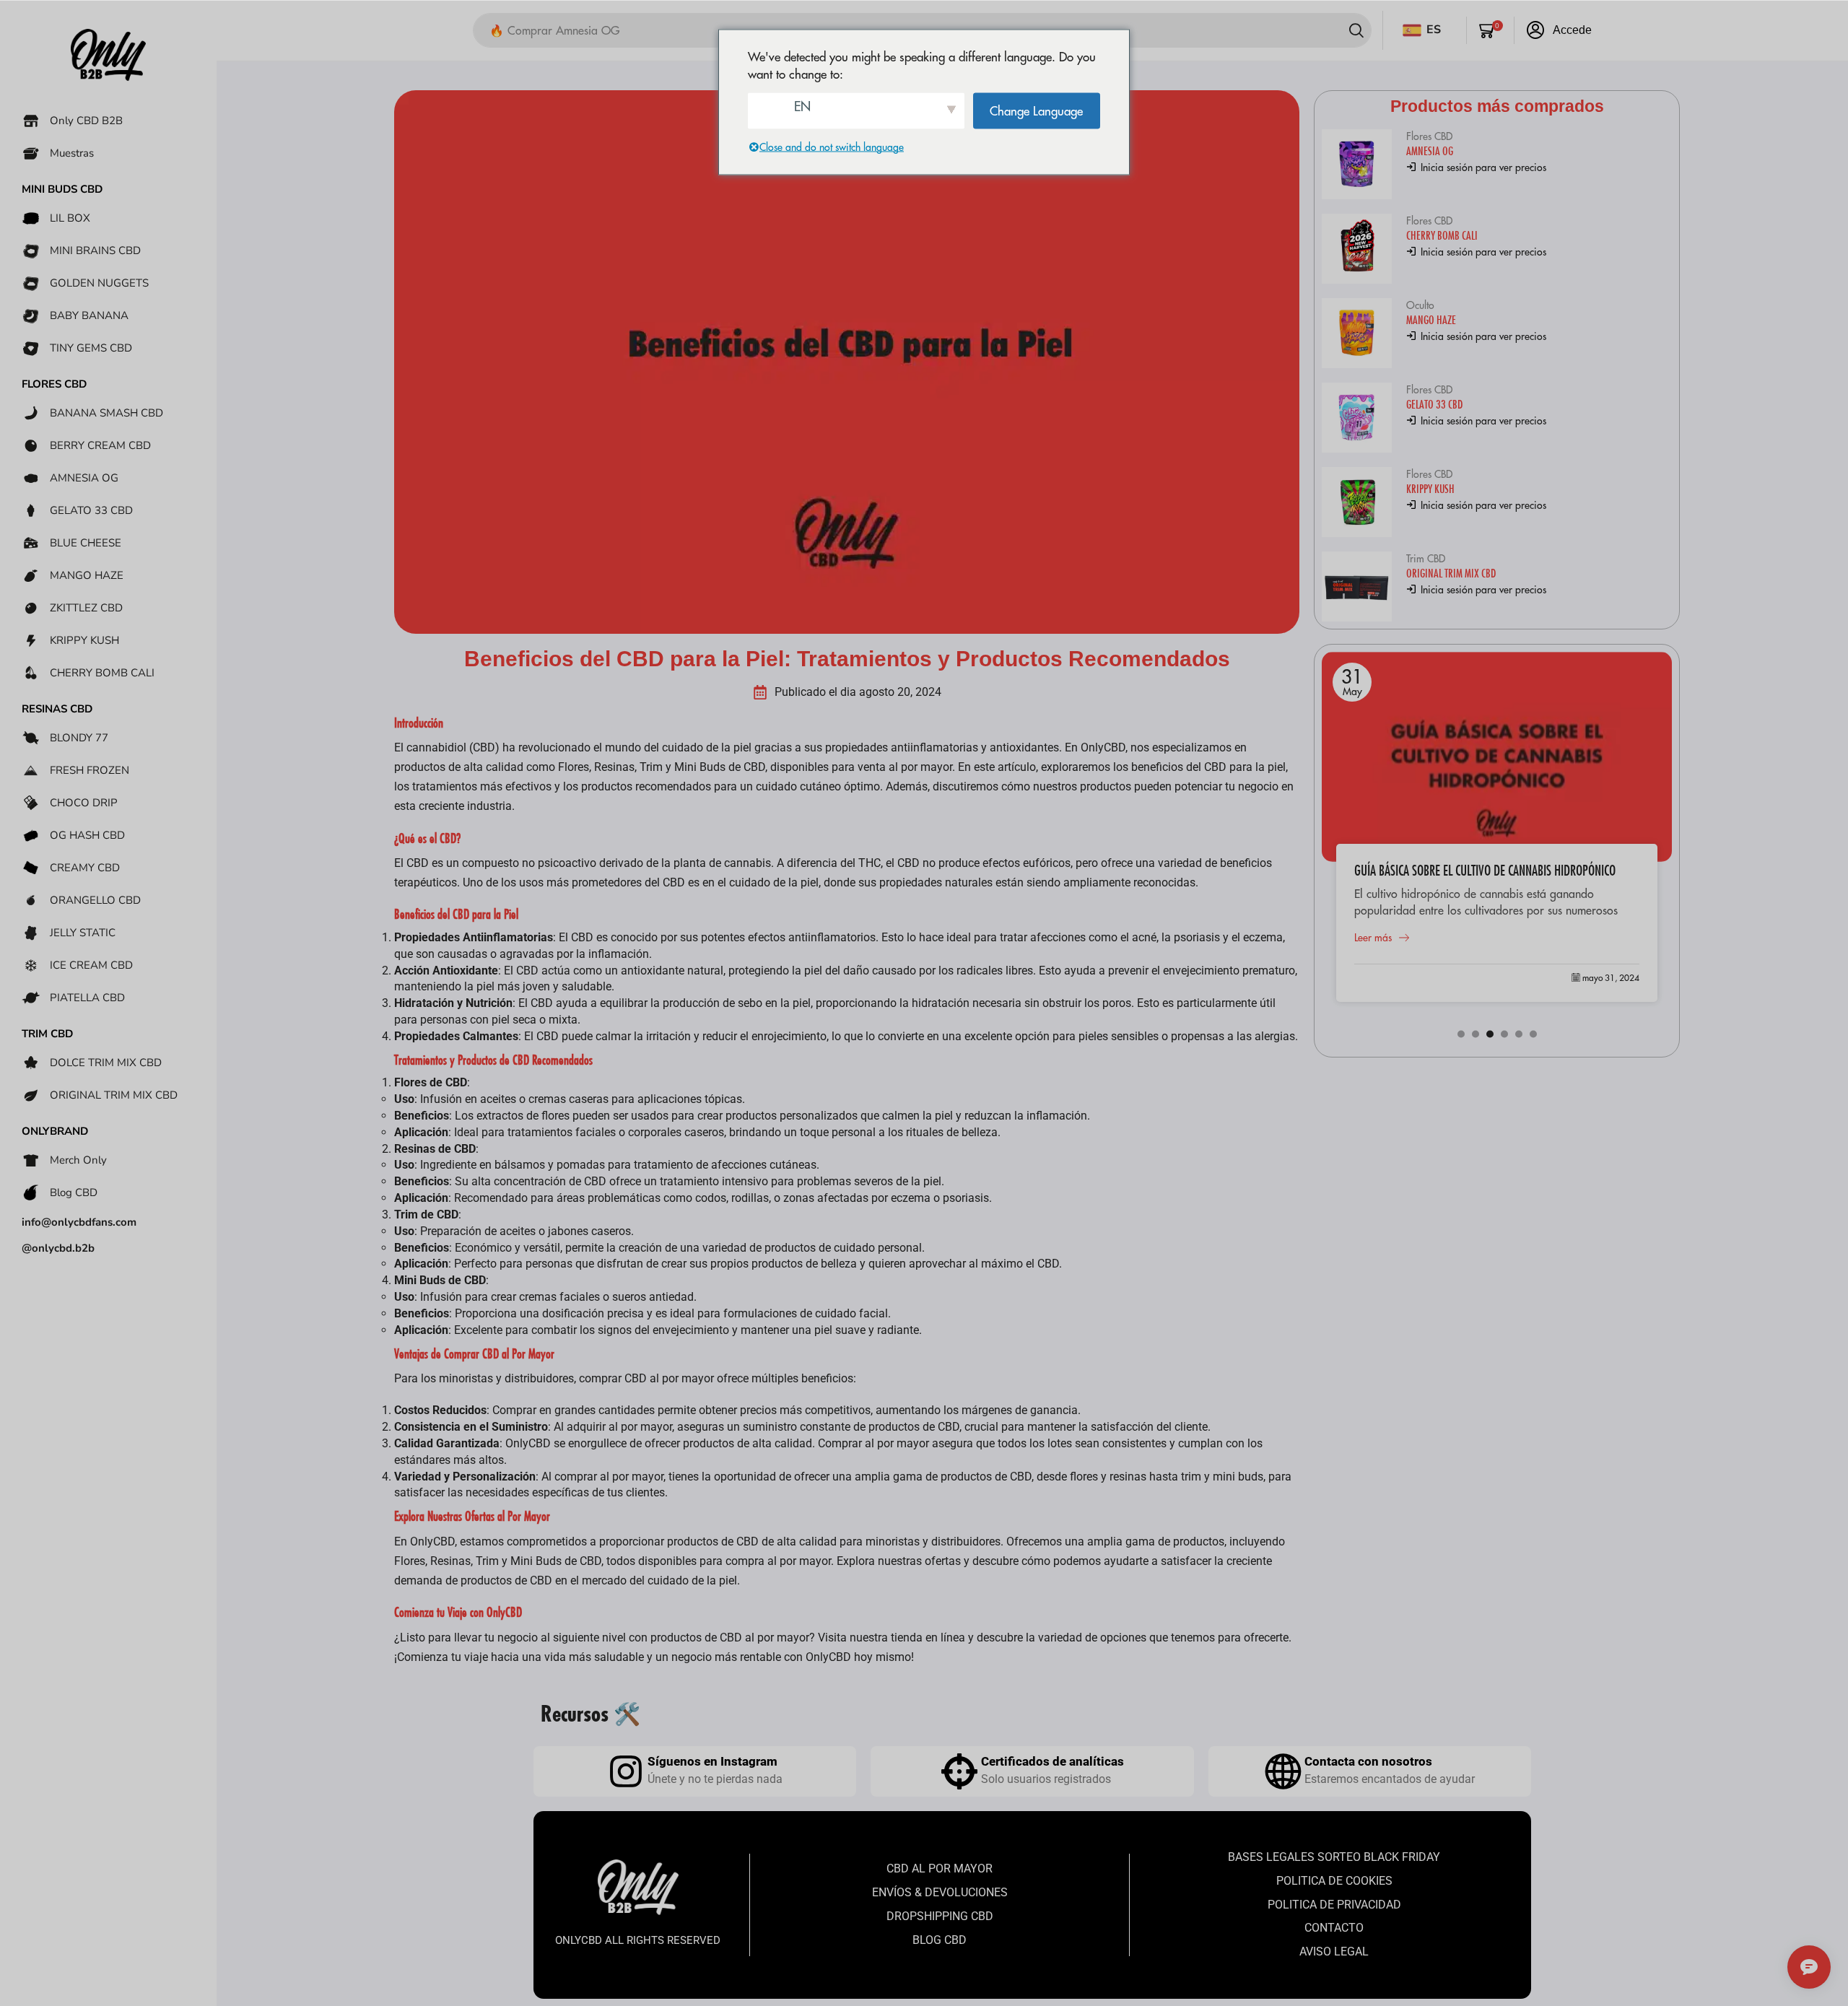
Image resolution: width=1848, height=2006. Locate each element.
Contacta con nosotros (1368, 1761)
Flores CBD (1429, 136)
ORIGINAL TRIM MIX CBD (1451, 573)
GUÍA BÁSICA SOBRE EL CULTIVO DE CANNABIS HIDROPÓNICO (1485, 870)
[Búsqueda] (1356, 30)
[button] (1491, 30)
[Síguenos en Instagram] (626, 1771)
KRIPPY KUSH (1430, 488)
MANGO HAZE (1431, 319)
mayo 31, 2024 (1611, 978)
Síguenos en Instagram (712, 1761)
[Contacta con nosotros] (1283, 1771)
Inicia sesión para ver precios (1482, 167)
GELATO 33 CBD (1434, 404)
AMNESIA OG (1430, 151)
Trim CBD (1426, 559)
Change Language (1036, 110)
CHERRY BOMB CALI (1442, 235)
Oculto (1420, 305)
